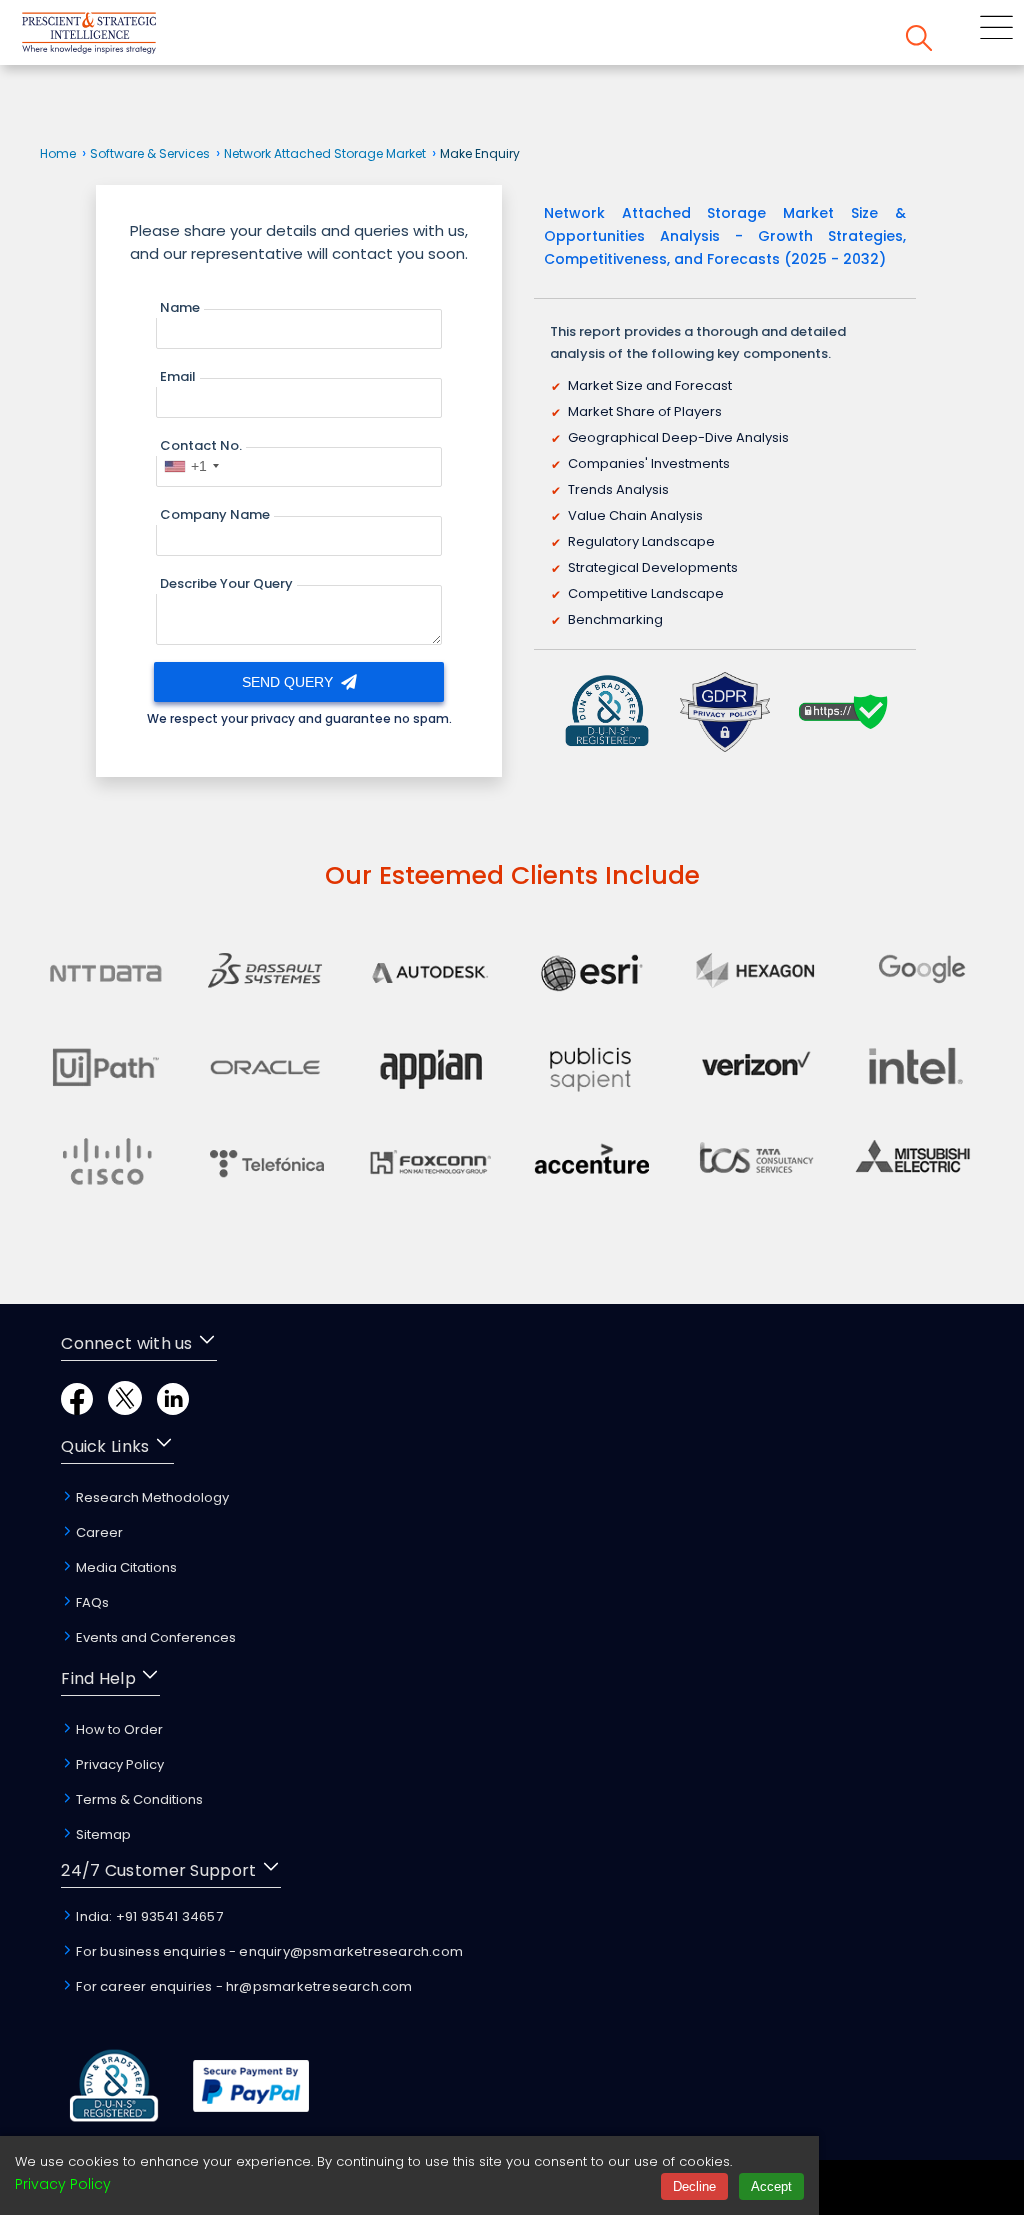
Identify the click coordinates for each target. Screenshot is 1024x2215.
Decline (694, 2186)
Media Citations (125, 1567)
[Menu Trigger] (996, 31)
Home (58, 153)
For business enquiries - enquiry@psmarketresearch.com (268, 1951)
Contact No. (201, 445)
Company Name (215, 514)
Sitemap (102, 1834)
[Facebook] (77, 1409)
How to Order (118, 1729)
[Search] (919, 41)
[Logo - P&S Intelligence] (115, 36)
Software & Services (150, 153)
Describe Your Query (226, 583)
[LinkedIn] (173, 1409)
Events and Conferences (154, 1637)
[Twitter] (125, 1409)
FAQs (91, 1602)
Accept (771, 2186)
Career (98, 1532)
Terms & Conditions (138, 1799)
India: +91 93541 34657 (148, 1916)
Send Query (289, 682)
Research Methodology (151, 1497)
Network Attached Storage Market (325, 153)
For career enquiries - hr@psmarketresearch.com (242, 1986)
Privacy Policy (118, 1764)
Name (180, 307)
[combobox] (191, 466)
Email (178, 376)
